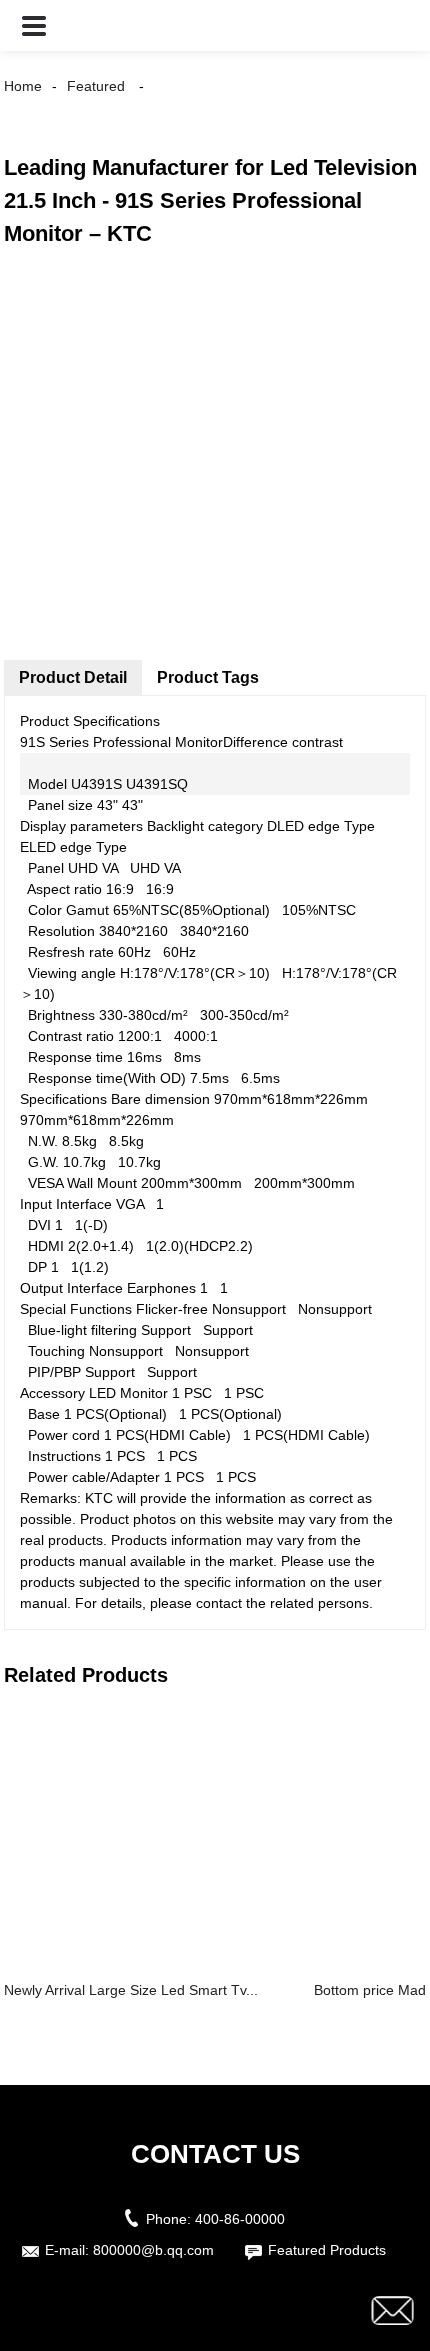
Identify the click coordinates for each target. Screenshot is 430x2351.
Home (23, 86)
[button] (34, 25)
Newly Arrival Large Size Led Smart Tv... (131, 1990)
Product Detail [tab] (73, 677)
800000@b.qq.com (153, 2250)
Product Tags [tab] (208, 677)
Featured (96, 86)
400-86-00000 (240, 2219)
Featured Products (327, 2250)
